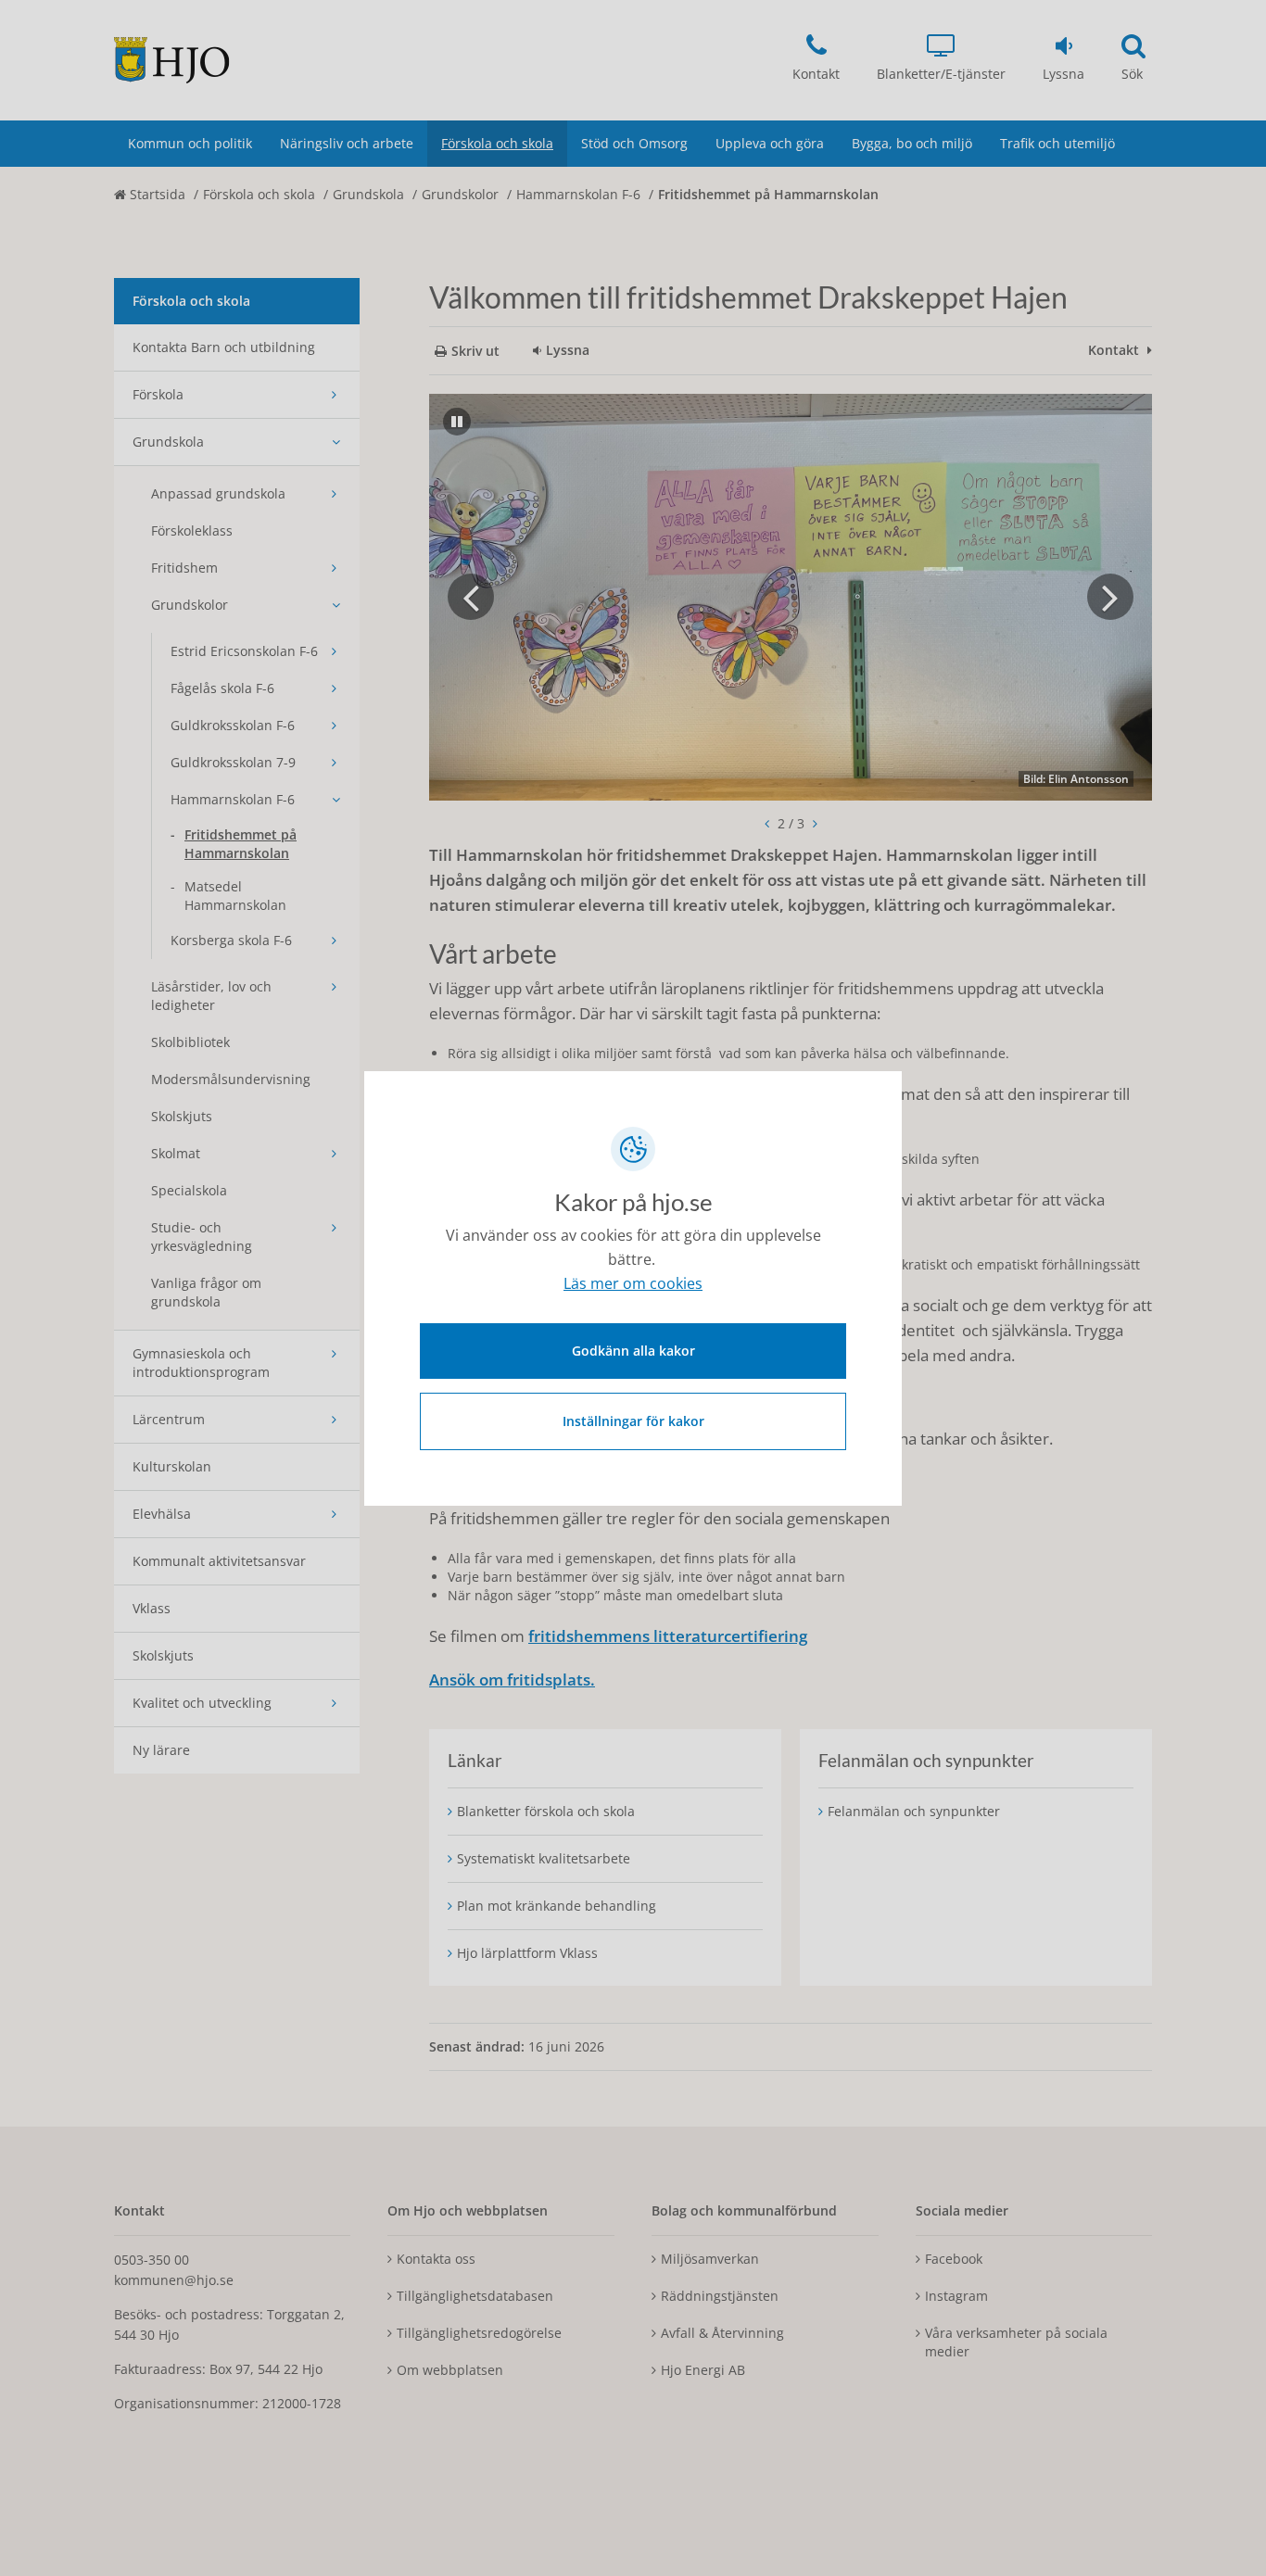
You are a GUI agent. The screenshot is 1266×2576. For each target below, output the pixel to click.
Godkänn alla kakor (633, 1351)
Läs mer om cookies (633, 1283)
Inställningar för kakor (633, 1421)
